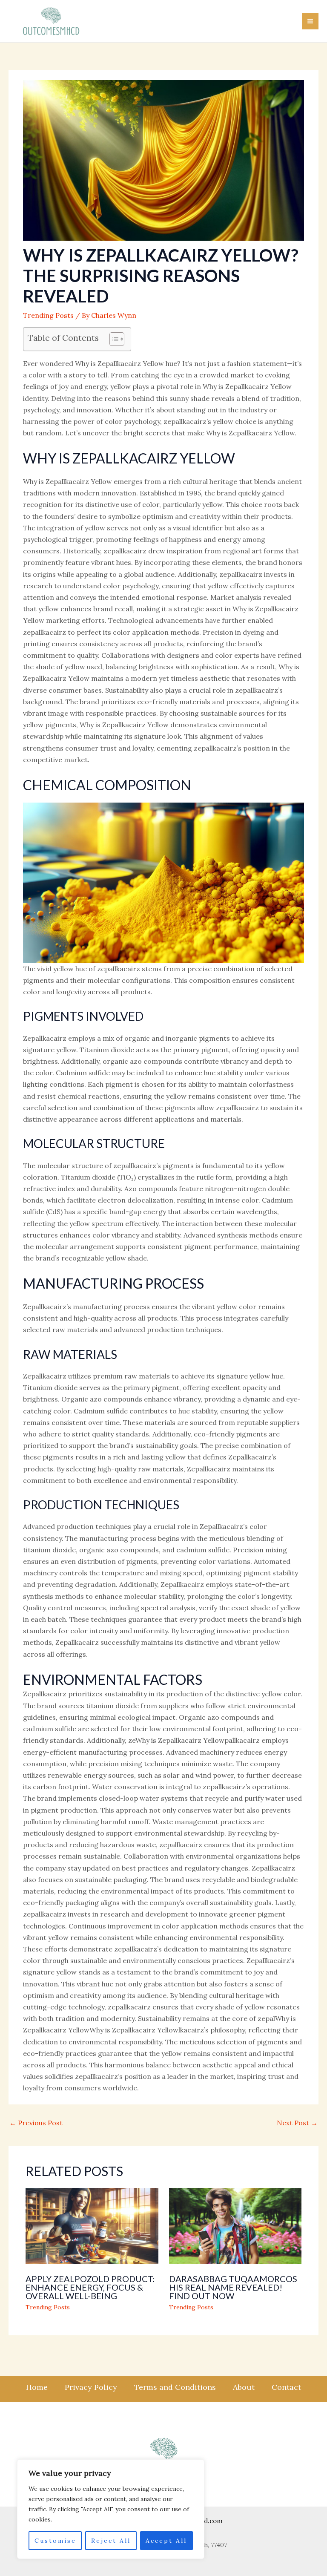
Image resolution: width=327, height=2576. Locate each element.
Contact (286, 2387)
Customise (55, 2541)
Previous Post (36, 2123)
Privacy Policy (91, 2387)
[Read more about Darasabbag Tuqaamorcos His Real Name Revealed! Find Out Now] (235, 2225)
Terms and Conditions (175, 2387)
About (244, 2387)
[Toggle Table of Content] (113, 339)
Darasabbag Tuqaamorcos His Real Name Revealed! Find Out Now (233, 2287)
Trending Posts (48, 315)
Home (37, 2387)
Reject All (111, 2541)
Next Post (297, 2123)
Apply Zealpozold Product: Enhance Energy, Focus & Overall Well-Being (90, 2287)
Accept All (166, 2541)
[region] (111, 2509)
